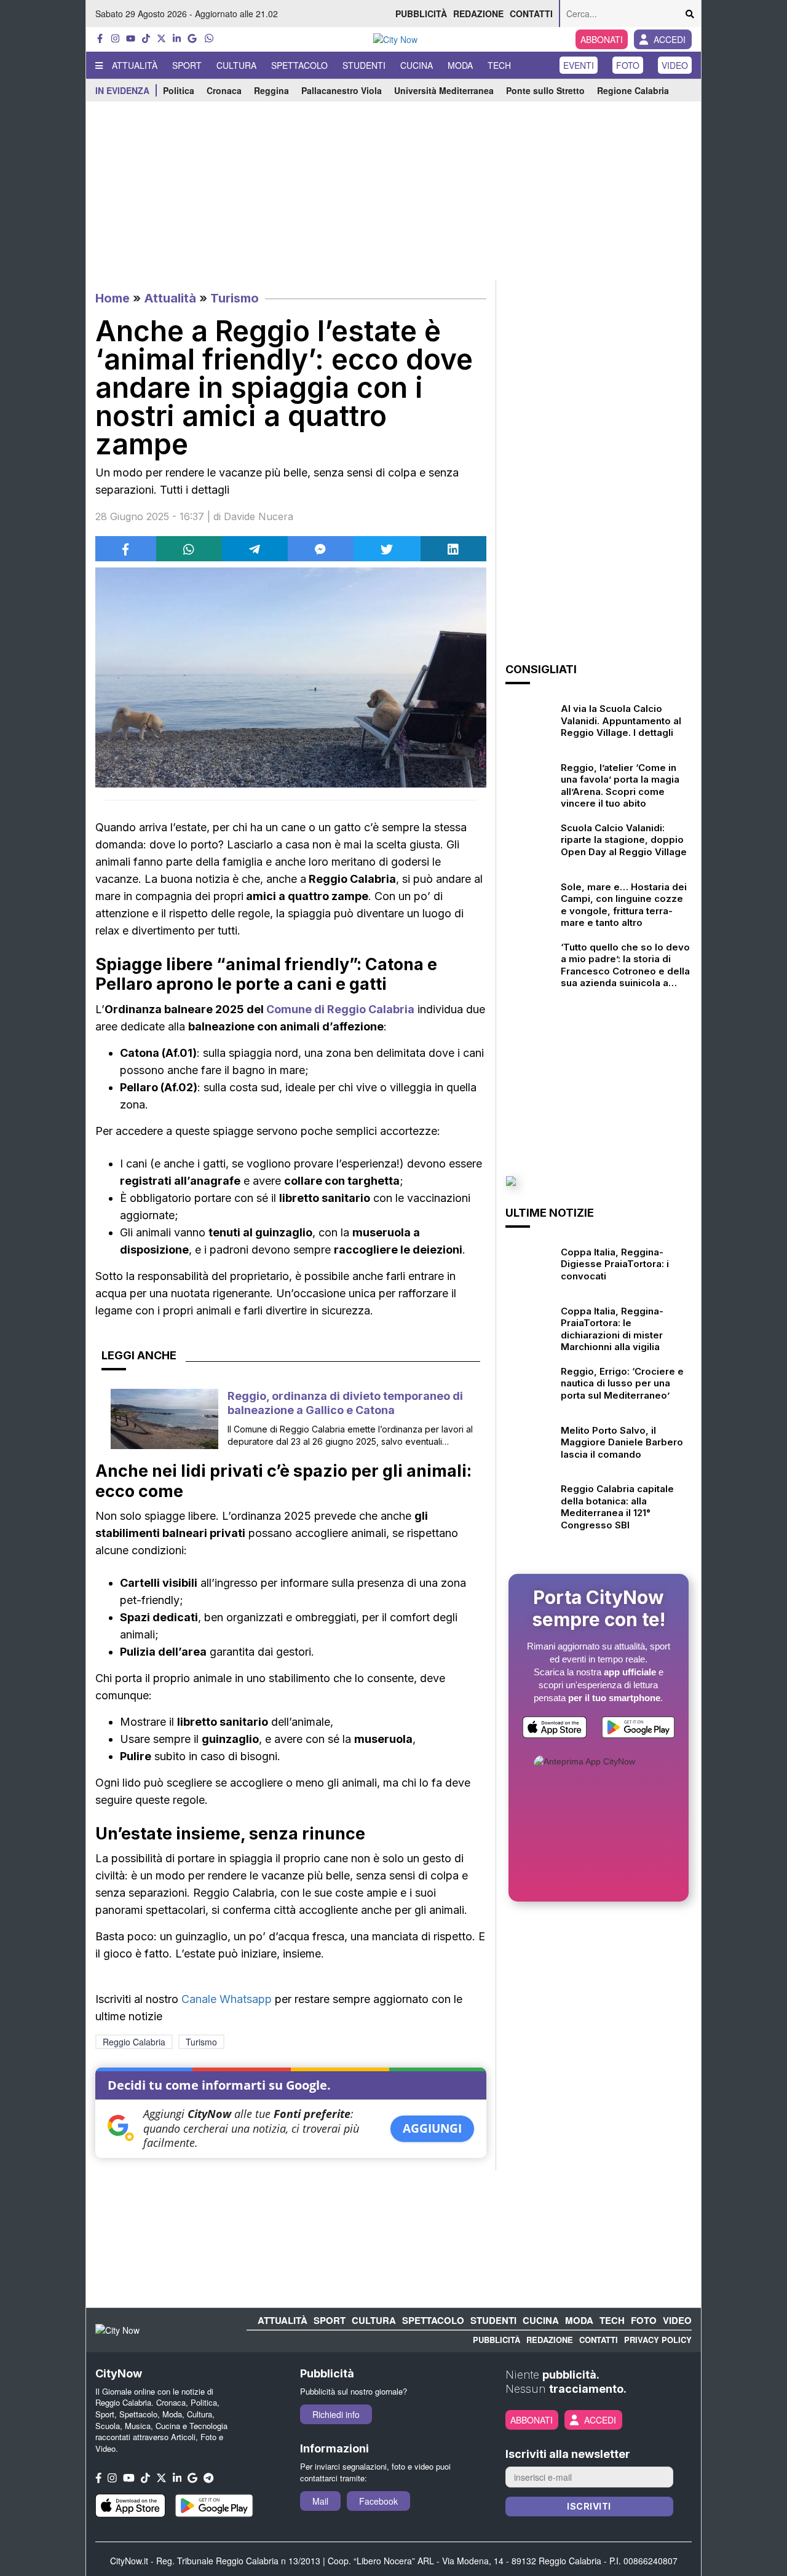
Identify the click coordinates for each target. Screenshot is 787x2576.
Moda (460, 65)
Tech (499, 65)
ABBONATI (602, 39)
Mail (320, 2501)
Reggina (271, 90)
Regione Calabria (633, 90)
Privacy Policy (658, 2340)
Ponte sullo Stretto (545, 90)
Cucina (417, 65)
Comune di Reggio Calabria (340, 1009)
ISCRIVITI (589, 2506)
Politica (179, 90)
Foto (628, 65)
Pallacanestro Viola (342, 90)
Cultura (236, 65)
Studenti (364, 65)
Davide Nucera (259, 516)
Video (675, 65)
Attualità (135, 65)
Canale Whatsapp (227, 1999)
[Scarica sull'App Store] (555, 1730)
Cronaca (224, 90)
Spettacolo (299, 65)
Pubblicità (421, 14)
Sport (187, 65)
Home (113, 298)
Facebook (378, 2501)
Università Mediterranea (444, 90)
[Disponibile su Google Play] (638, 1730)
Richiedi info (336, 2414)
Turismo (235, 298)
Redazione (478, 14)
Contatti (531, 14)
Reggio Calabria (134, 2042)
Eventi (579, 65)
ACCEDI (670, 39)
